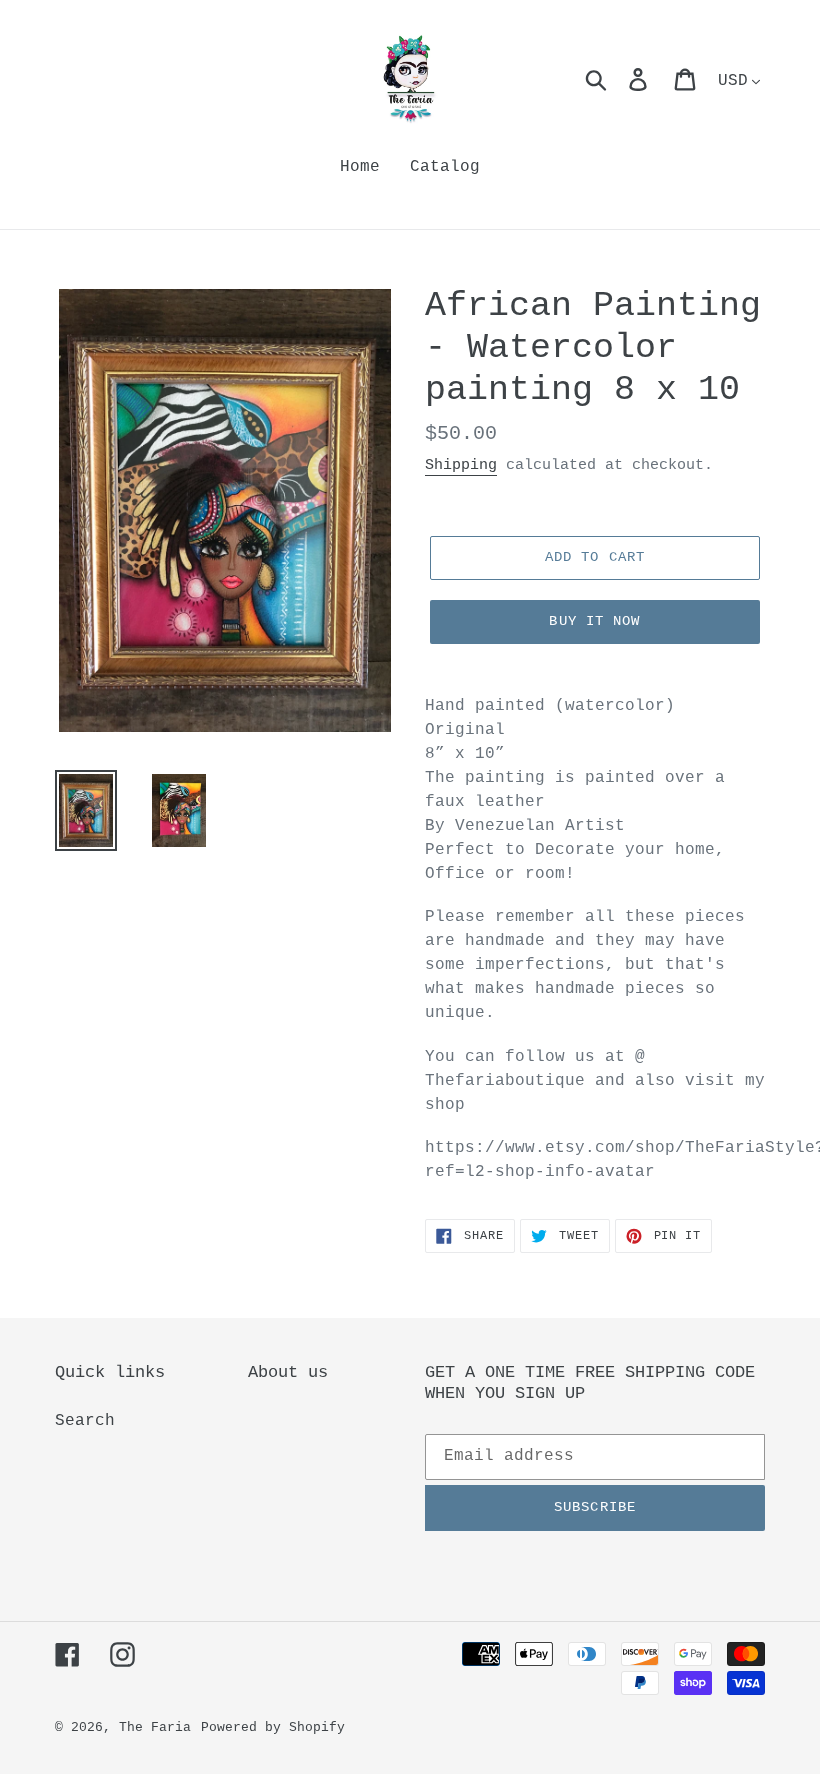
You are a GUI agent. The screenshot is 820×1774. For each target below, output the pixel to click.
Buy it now (594, 621)
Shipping (461, 465)
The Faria (155, 1727)
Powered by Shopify (273, 1727)
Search (85, 1421)
